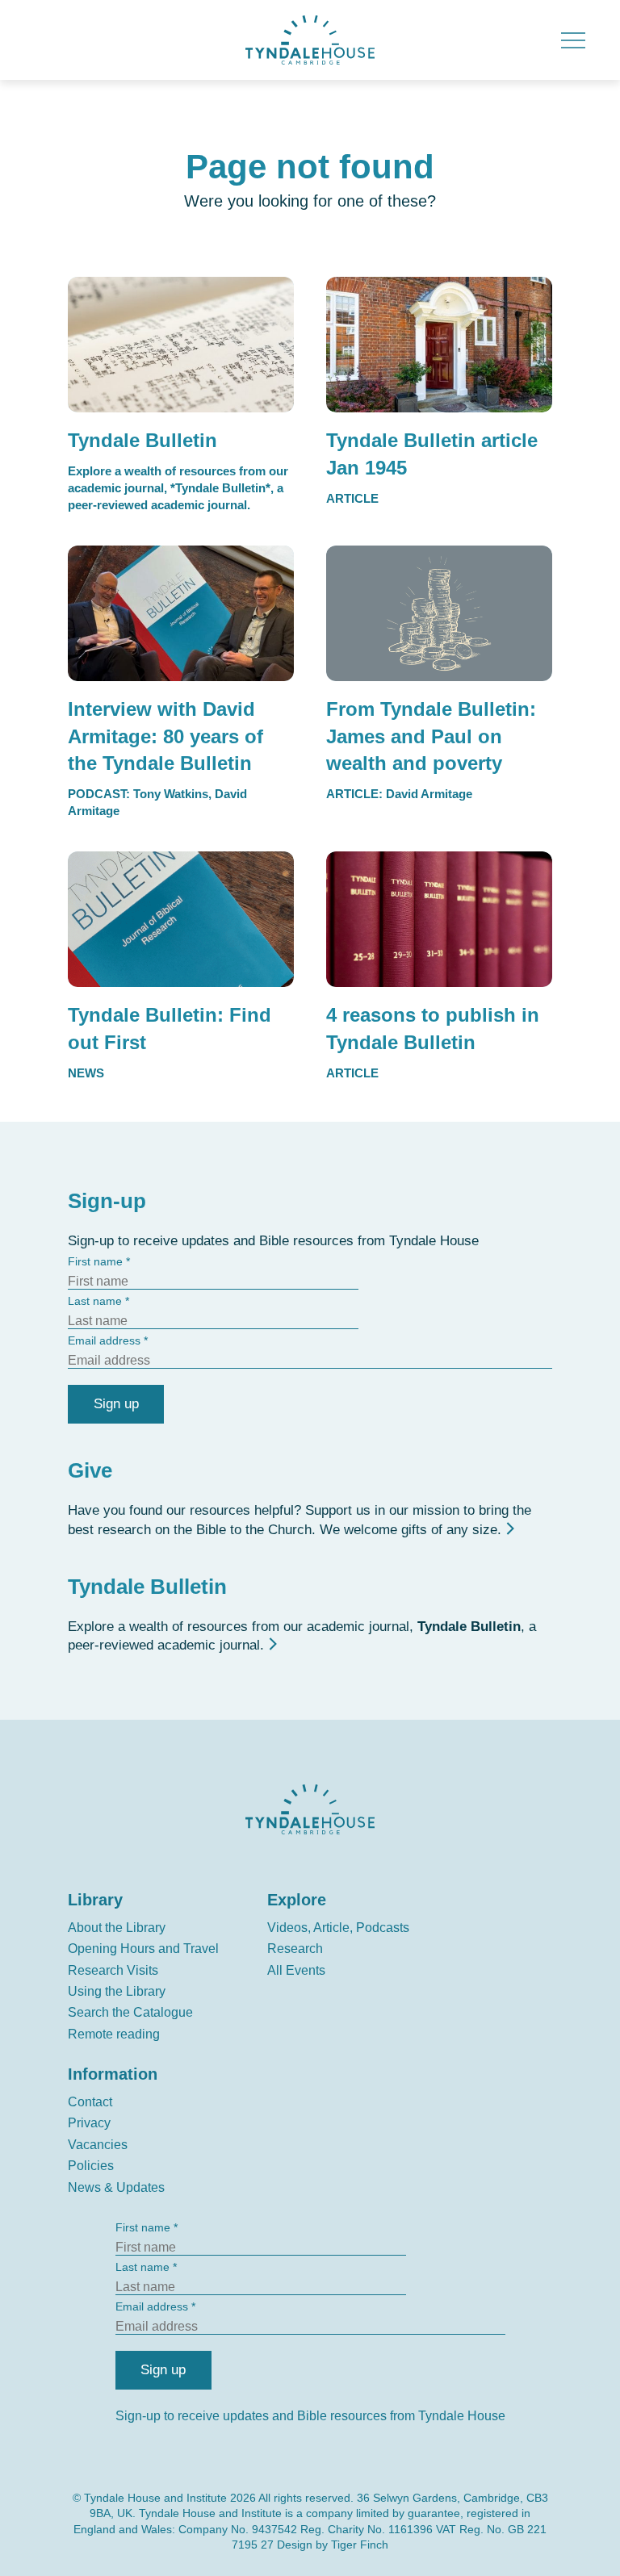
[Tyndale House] (310, 40)
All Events (296, 1970)
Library (95, 1900)
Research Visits (113, 1970)
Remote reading (114, 2034)
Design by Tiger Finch (333, 2545)
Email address (104, 1340)
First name (95, 1261)
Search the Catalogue (130, 2012)
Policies (91, 2166)
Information (113, 2074)
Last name (95, 1301)
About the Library (117, 1928)
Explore (297, 1900)
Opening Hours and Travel (143, 1949)
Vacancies (98, 2145)
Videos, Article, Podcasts (338, 1928)
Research (295, 1949)
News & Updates (116, 2187)
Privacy (89, 2123)
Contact (90, 2102)
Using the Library (117, 1991)
